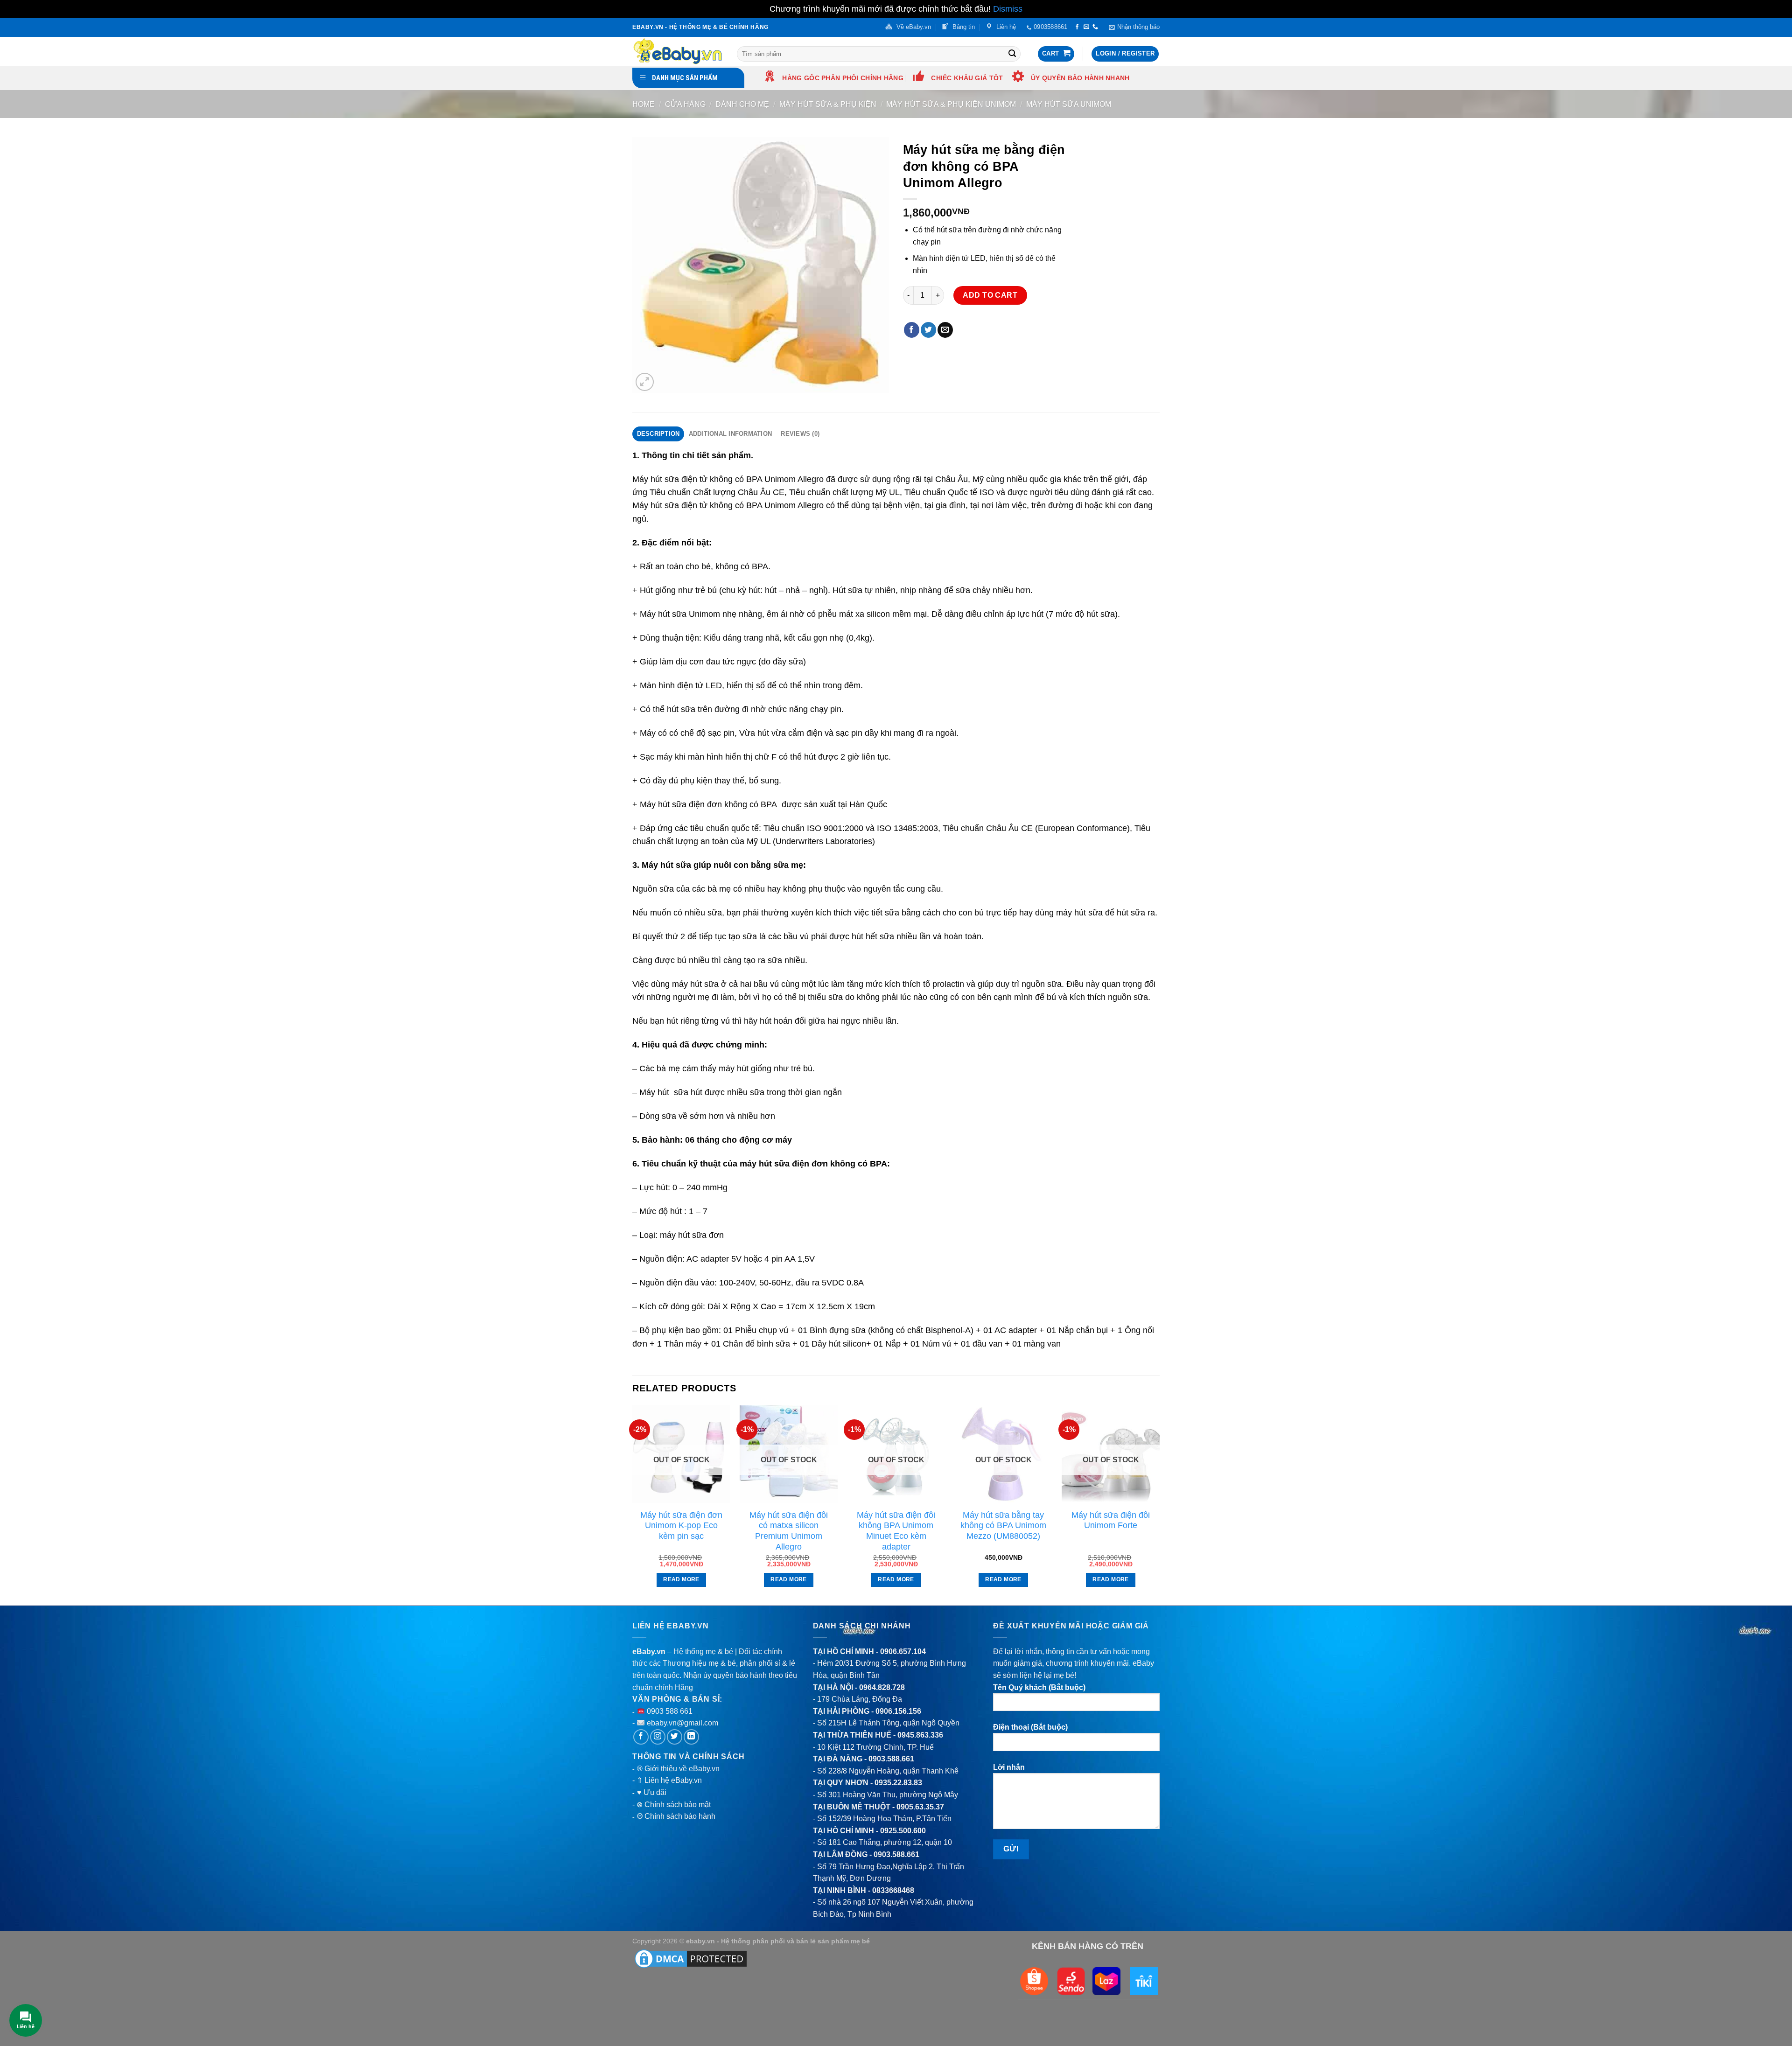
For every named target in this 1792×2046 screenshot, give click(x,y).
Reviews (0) (800, 434)
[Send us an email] (1086, 27)
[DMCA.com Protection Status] (691, 1958)
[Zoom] (645, 382)
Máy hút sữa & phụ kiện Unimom (951, 104)
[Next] (1159, 1505)
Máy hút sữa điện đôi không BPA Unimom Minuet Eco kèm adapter (896, 1531)
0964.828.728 (882, 1687)
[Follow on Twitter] (675, 1737)
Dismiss (1008, 9)
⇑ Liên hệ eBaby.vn (669, 1780)
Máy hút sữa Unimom (1069, 104)
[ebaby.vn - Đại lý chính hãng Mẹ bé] (678, 51)
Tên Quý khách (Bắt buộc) (1039, 1687)
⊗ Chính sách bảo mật (674, 1805)
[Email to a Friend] (945, 330)
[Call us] (1095, 27)
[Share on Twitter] (928, 330)
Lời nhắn (1009, 1767)
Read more (681, 1579)
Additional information (731, 434)
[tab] (658, 434)
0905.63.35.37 (920, 1807)
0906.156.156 (898, 1711)
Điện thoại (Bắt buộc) (1030, 1727)
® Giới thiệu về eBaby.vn (678, 1769)
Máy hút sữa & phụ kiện (828, 104)
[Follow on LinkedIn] (691, 1737)
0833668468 (893, 1890)
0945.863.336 (920, 1735)
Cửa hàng (685, 104)
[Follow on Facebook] (1077, 27)
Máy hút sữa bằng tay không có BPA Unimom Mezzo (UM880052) (1003, 1526)
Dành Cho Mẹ (742, 104)
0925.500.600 (903, 1831)
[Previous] (633, 1505)
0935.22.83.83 (898, 1783)
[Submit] (1012, 54)
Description (658, 434)
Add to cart (990, 295)
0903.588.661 (891, 1759)
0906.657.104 (903, 1651)
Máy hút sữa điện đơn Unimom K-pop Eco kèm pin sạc (681, 1526)
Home (644, 104)
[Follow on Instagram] (658, 1737)
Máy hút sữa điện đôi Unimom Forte (1111, 1520)
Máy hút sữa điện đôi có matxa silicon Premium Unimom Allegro (789, 1531)
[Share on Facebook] (912, 330)
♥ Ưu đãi (652, 1792)
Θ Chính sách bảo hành (676, 1816)
